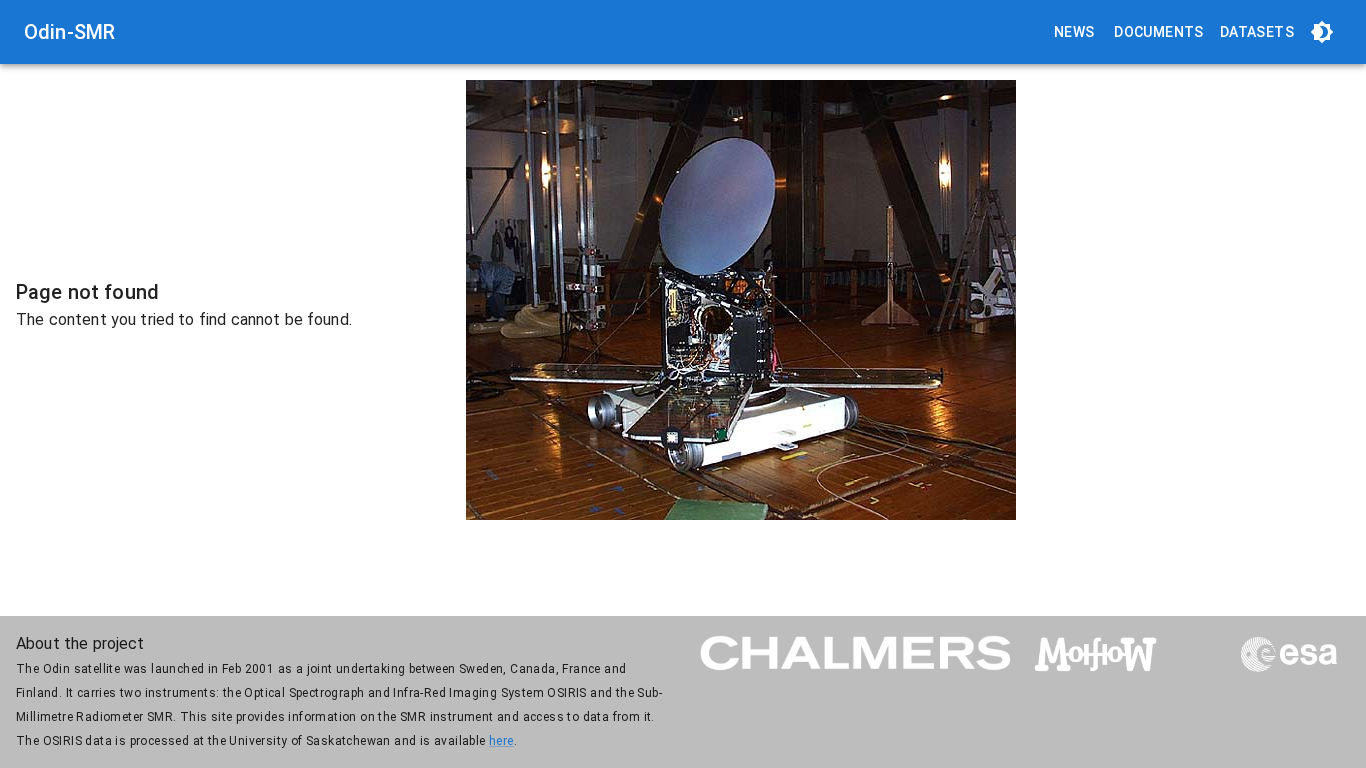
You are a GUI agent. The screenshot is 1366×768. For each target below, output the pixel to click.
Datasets (1257, 32)
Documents (1159, 32)
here (501, 741)
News (1074, 32)
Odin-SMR (69, 32)
